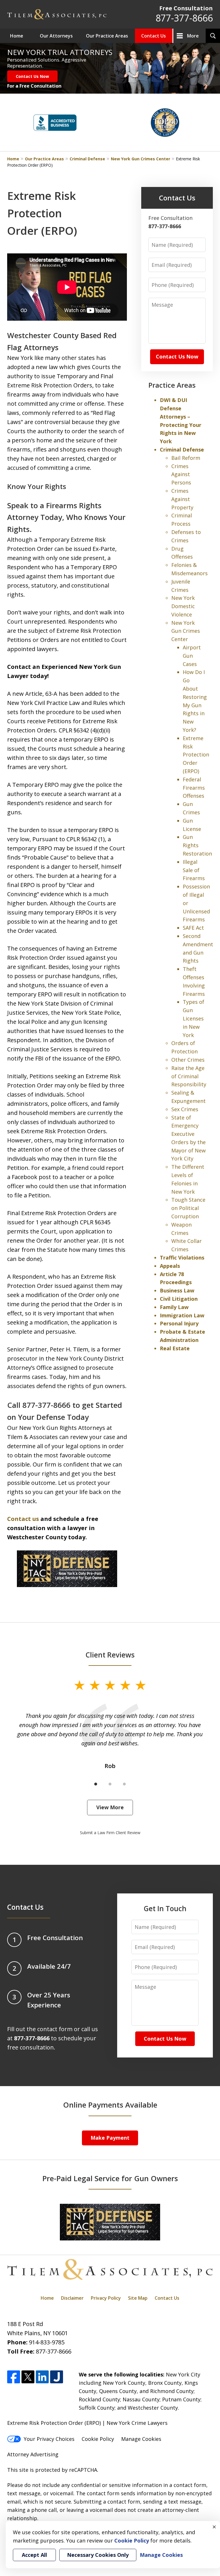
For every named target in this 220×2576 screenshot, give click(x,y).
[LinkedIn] (42, 2377)
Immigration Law (182, 1315)
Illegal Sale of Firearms (194, 870)
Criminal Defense (87, 159)
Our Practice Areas (107, 36)
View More (110, 1807)
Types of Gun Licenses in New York (194, 1018)
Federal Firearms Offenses (194, 788)
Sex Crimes (185, 1109)
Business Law (177, 1290)
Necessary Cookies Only (98, 2555)
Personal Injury (179, 1323)
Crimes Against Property (182, 499)
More (193, 36)
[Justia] (57, 2377)
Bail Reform (186, 458)
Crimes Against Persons (181, 474)
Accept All (34, 2555)
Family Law (174, 1307)
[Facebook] (14, 2377)
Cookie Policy (98, 2439)
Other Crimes (188, 1060)
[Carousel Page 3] (124, 1784)
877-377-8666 (184, 18)
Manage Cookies (141, 2439)
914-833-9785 (47, 2342)
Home (17, 36)
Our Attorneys (56, 36)
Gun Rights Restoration (197, 845)
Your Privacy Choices (49, 2439)
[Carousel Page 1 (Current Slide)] (96, 1784)
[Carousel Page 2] (110, 1784)
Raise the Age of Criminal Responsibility (189, 1076)
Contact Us (154, 36)
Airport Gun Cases (192, 656)
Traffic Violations (182, 1258)
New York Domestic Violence (183, 606)
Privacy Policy (106, 2298)
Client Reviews (110, 1655)
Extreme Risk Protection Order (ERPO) (196, 755)
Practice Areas (172, 385)
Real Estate (175, 1348)
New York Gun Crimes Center (141, 159)
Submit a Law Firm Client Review (110, 1833)
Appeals (170, 1266)
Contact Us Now (32, 76)
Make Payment (110, 2138)
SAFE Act (193, 928)
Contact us (23, 1519)
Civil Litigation (179, 1299)
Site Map (138, 2298)
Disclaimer (72, 2298)
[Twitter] (28, 2377)
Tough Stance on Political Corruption (188, 1208)
